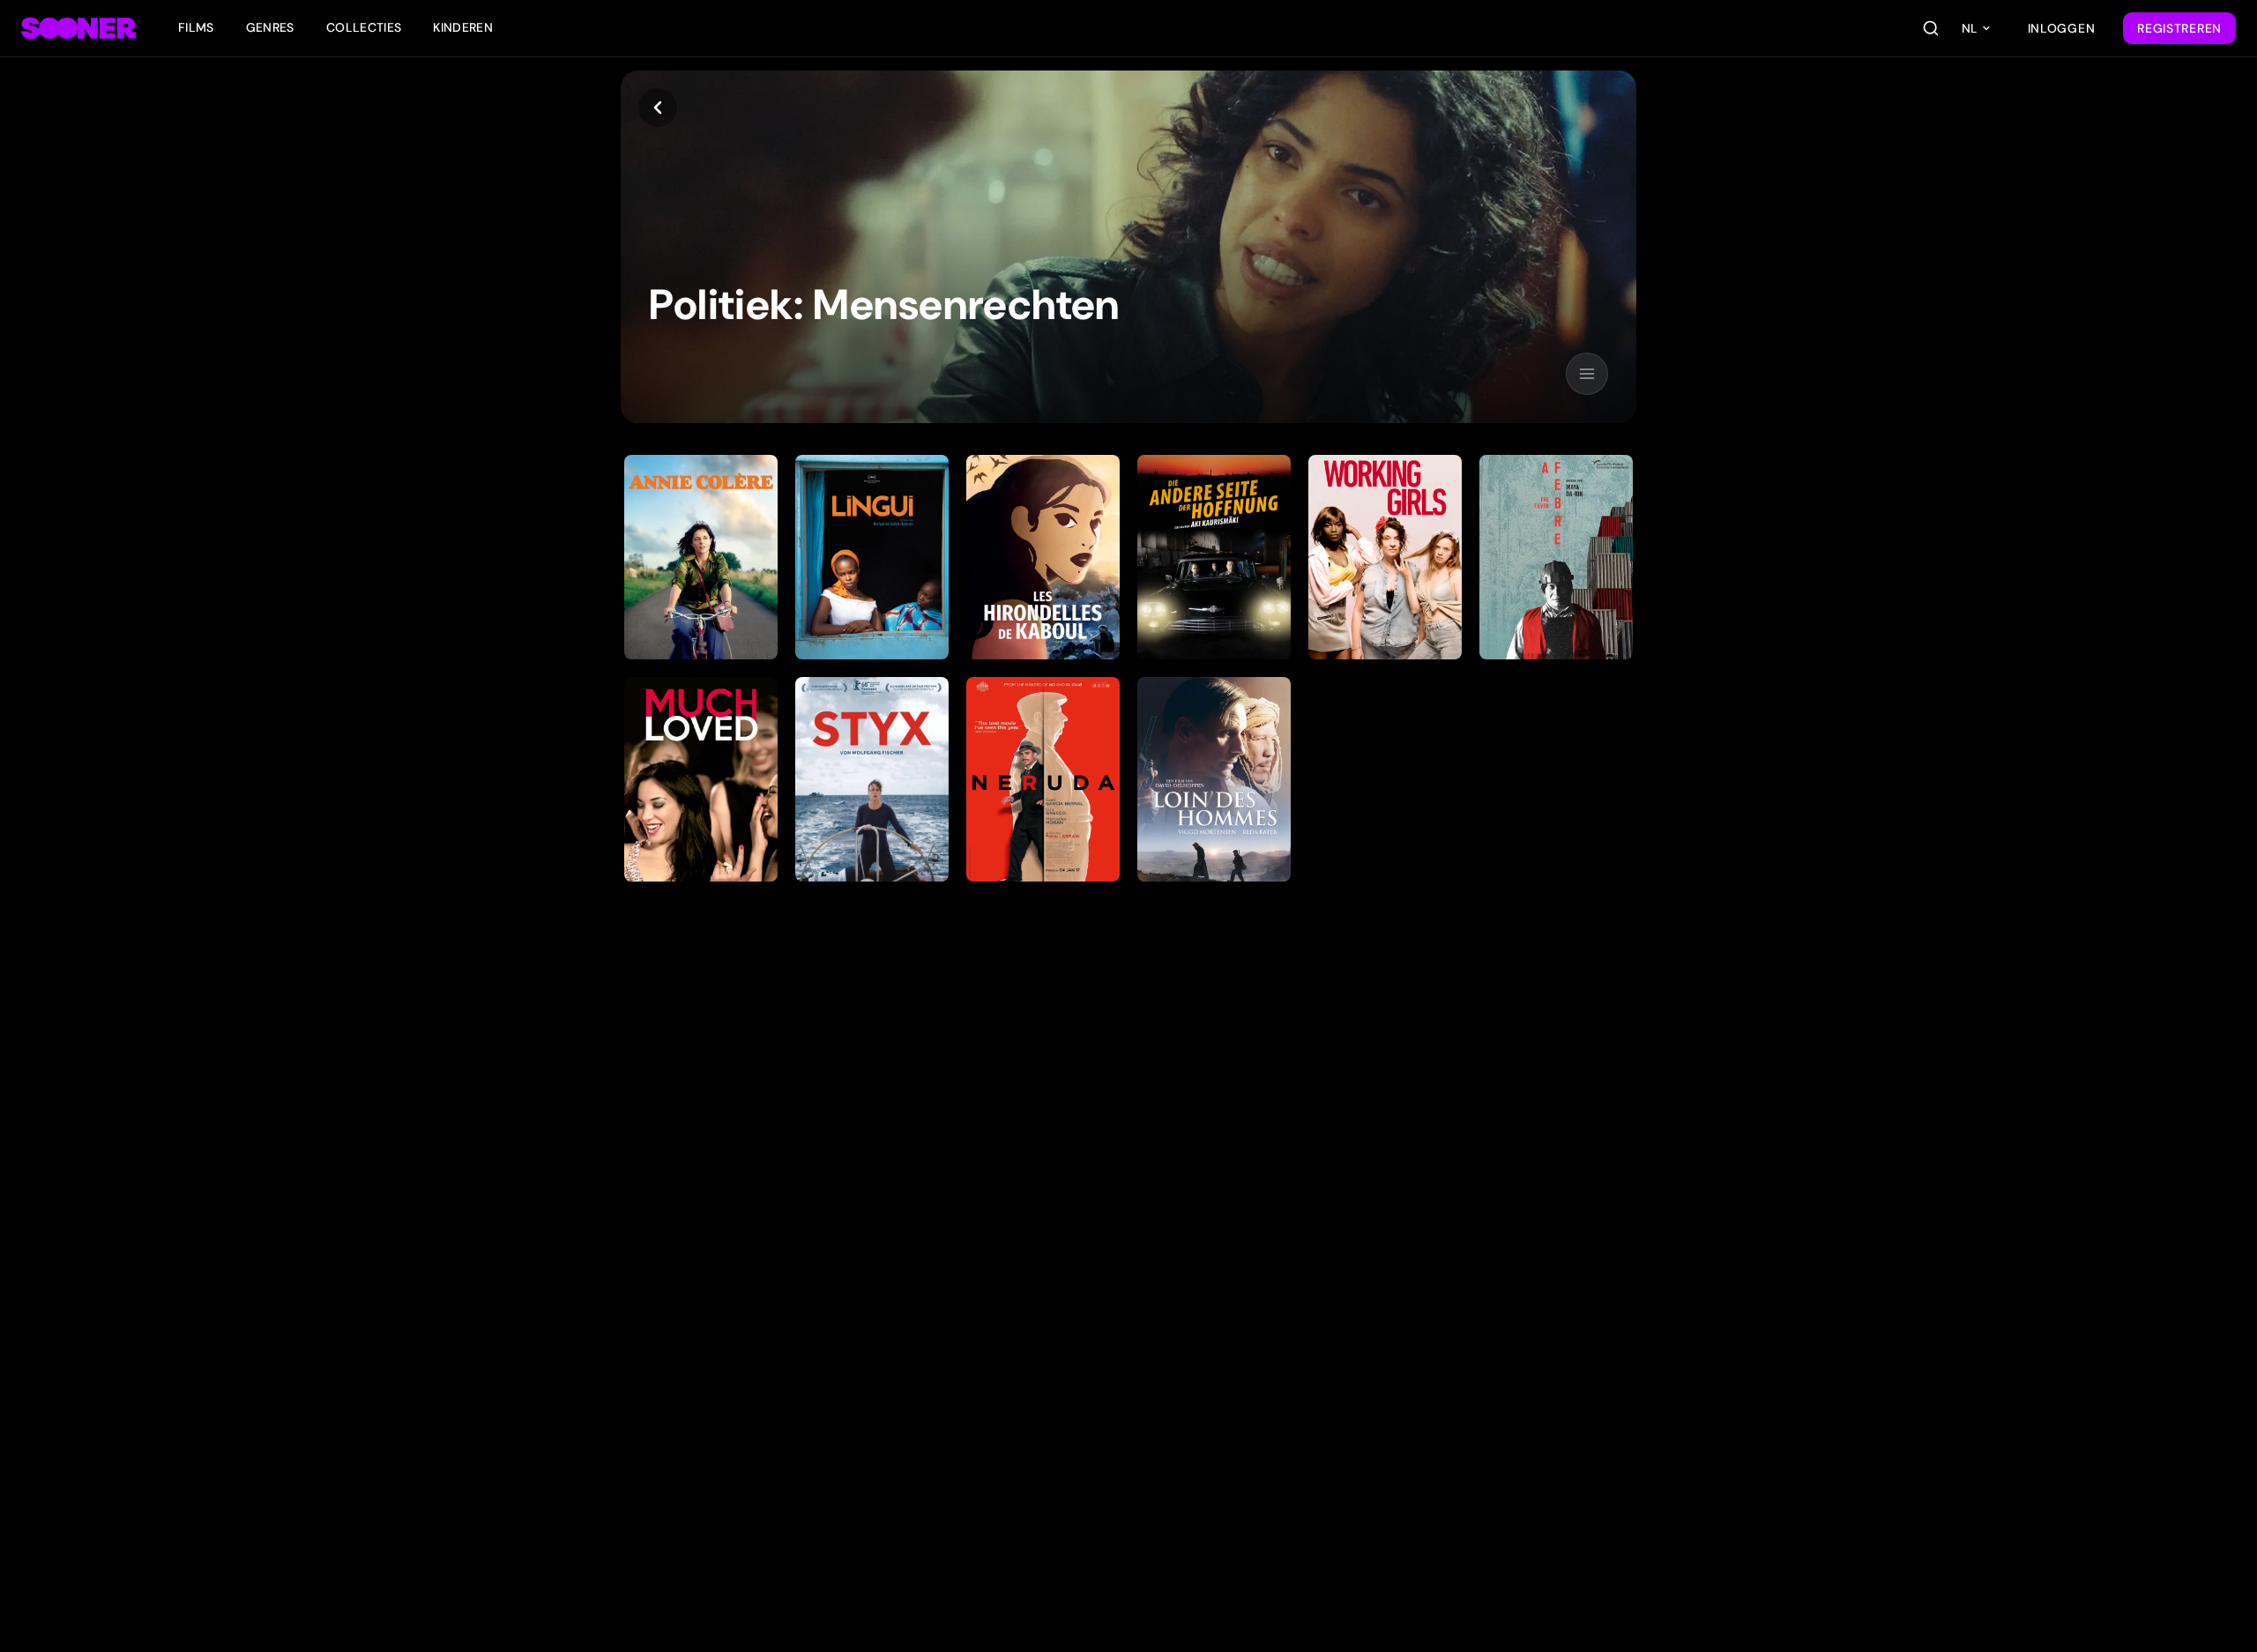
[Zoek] (1931, 28)
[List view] (1587, 374)
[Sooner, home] (78, 28)
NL (1970, 28)
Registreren (2179, 28)
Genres (270, 27)
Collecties (364, 27)
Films (196, 27)
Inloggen (2062, 28)
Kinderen (463, 27)
